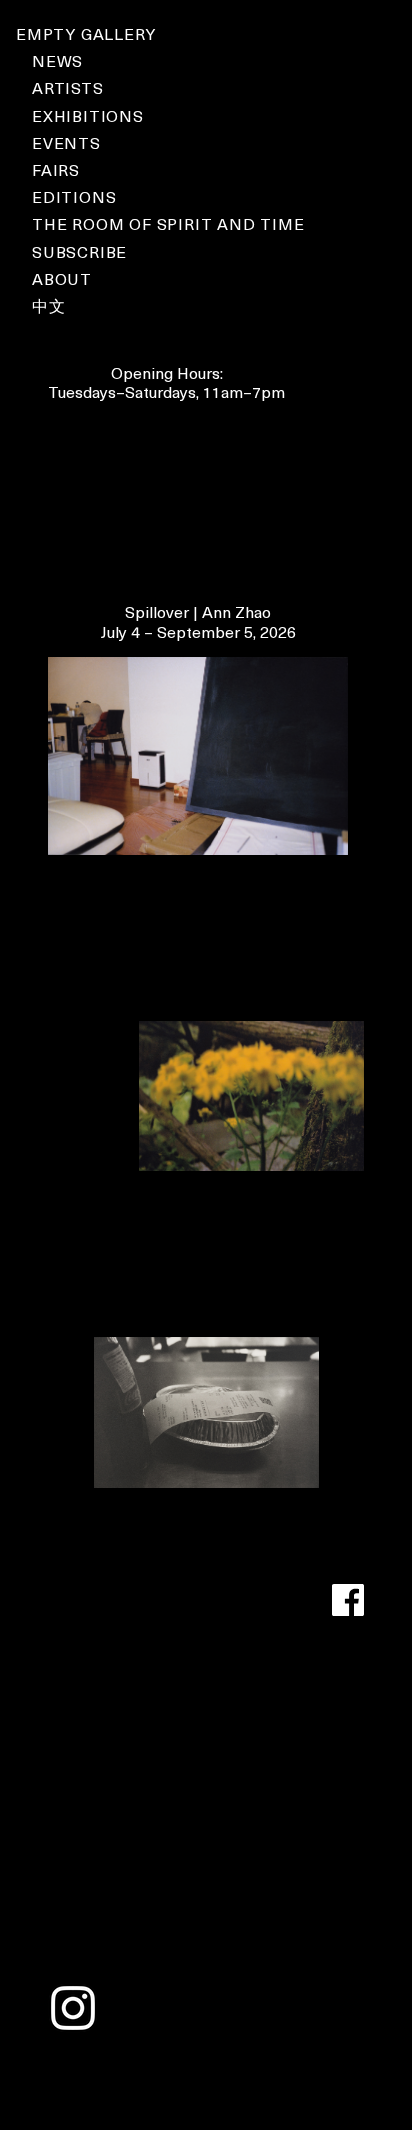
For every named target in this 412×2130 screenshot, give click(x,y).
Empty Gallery (85, 33)
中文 (49, 305)
